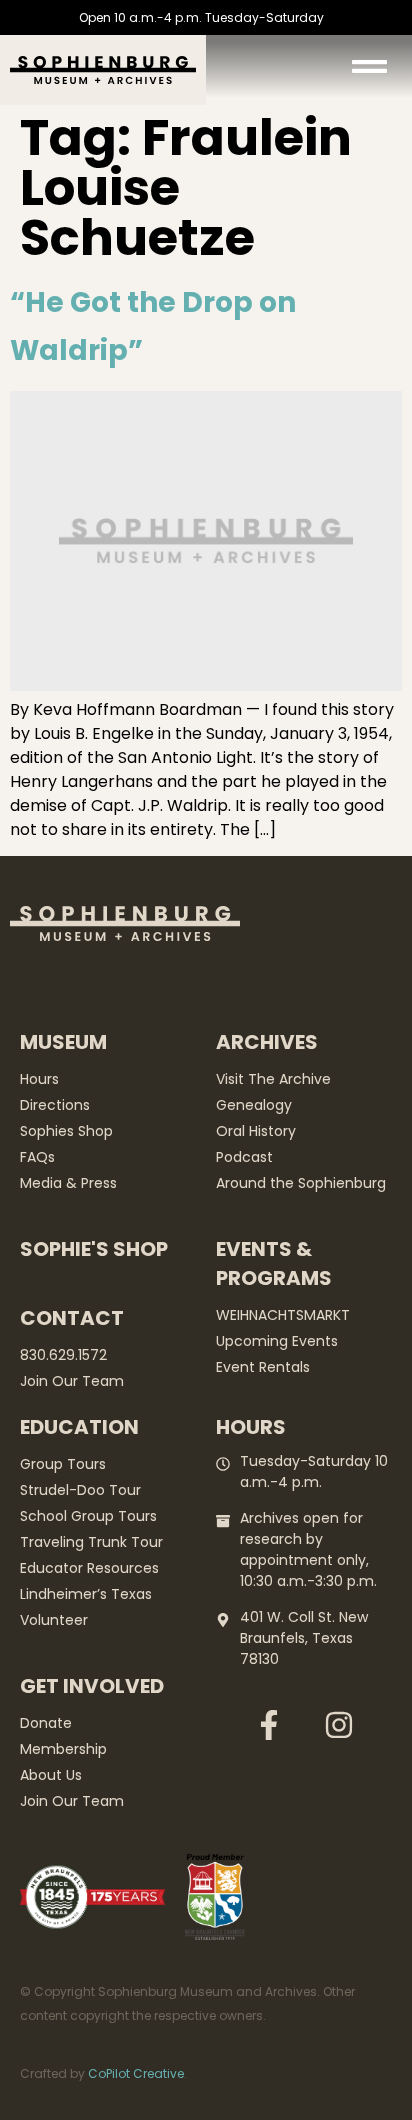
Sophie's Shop (94, 1249)
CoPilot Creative (136, 2073)
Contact (72, 1318)
